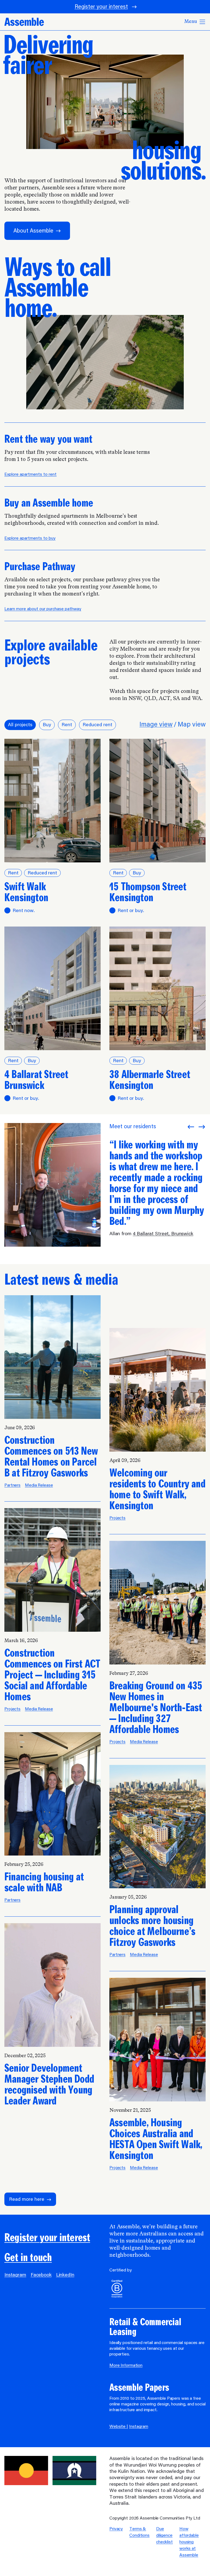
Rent (67, 725)
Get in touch (28, 2258)
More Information (126, 2366)
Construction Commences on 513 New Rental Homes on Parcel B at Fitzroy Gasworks (51, 1457)
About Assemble (33, 231)
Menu (191, 22)
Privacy (116, 2529)
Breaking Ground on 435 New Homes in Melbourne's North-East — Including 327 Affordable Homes (156, 1708)
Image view (156, 725)
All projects (20, 725)
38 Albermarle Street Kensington (150, 1080)
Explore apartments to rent (30, 475)
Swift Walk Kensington (26, 892)
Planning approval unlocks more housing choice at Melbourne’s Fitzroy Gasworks (152, 1926)
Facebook (41, 2275)
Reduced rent (97, 725)
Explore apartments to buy (30, 538)
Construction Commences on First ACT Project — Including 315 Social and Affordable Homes (52, 1675)
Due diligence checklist (164, 2536)
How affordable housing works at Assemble (189, 2542)
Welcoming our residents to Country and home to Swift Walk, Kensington (157, 1489)
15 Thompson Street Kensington (148, 892)
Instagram (15, 2275)
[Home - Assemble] (24, 22)
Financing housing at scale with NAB (44, 1882)
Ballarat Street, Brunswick (164, 1234)
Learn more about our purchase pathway (43, 609)
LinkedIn (65, 2275)
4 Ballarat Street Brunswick (36, 1080)
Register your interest (101, 7)
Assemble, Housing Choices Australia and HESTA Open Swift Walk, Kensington (156, 2139)
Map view (192, 725)
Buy (47, 725)
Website (118, 2427)
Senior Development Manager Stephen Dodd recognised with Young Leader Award (49, 2084)
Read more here (27, 2200)
